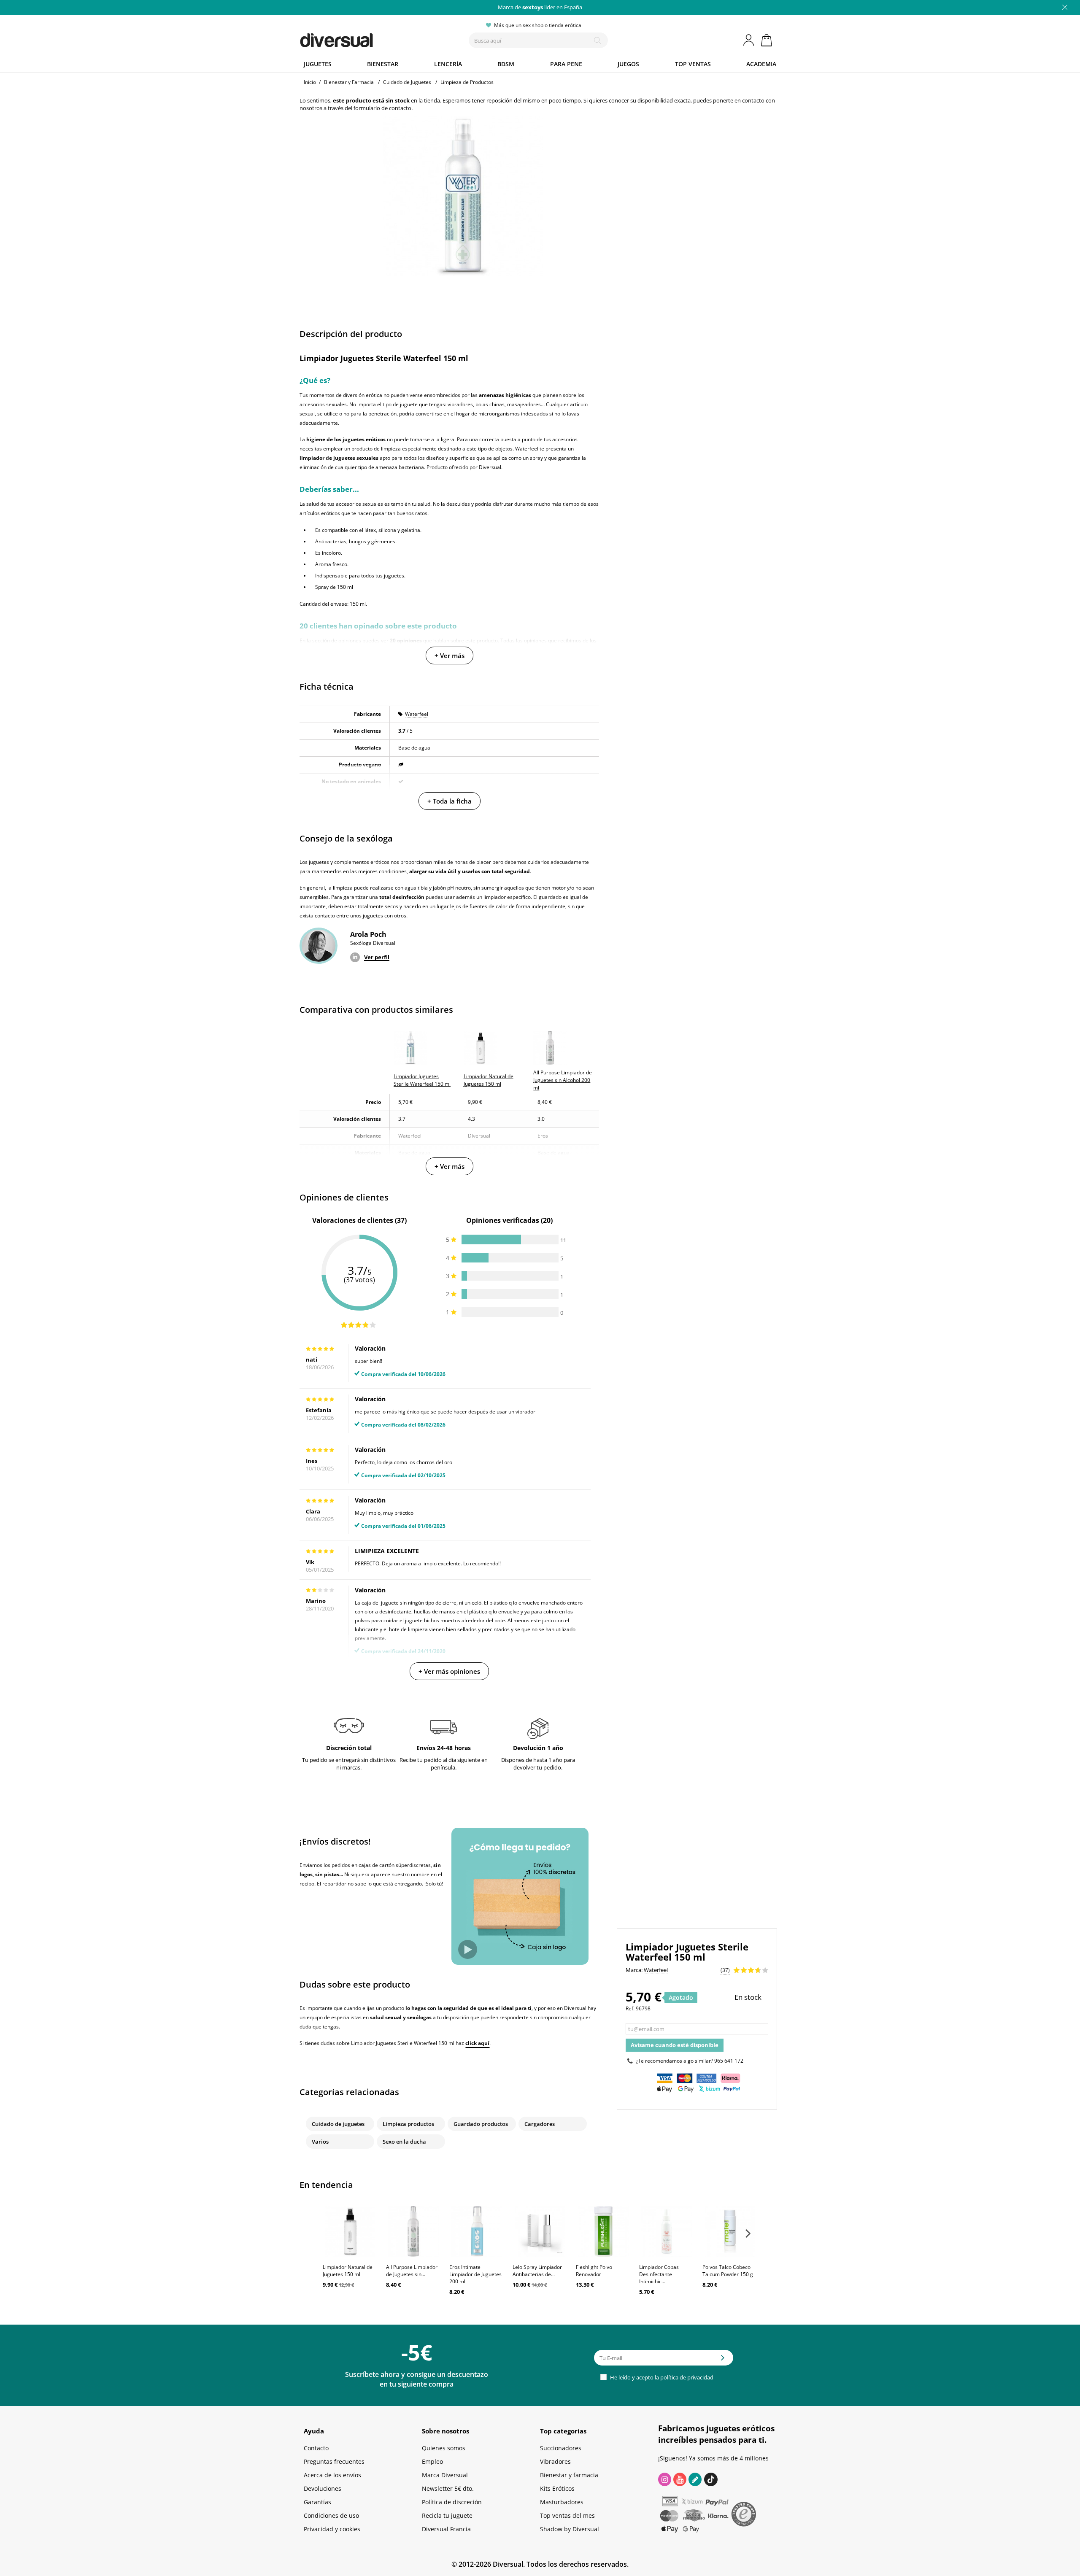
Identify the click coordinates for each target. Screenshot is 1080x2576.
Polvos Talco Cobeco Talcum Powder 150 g (728, 2271)
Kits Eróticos (557, 2488)
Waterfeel (417, 714)
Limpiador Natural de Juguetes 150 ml (348, 2271)
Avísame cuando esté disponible (675, 2045)
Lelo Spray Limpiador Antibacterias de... (537, 2271)
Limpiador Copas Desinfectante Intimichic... (659, 2274)
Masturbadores (562, 2502)
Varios (320, 2142)
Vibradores (555, 2461)
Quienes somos (444, 2448)
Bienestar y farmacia (569, 2475)
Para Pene (566, 64)
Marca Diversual (445, 2475)
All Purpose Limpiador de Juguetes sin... (412, 2271)
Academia (761, 64)
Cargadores (540, 2124)
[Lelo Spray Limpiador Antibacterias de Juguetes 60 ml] (540, 2231)
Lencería (448, 64)
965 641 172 (729, 2061)
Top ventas (693, 64)
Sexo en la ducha (404, 2142)
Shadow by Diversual (570, 2529)
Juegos (628, 64)
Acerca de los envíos (332, 2475)
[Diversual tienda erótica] (367, 38)
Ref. (630, 2008)
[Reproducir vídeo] (468, 1949)
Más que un (540, 7)
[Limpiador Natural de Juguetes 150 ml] (350, 2231)
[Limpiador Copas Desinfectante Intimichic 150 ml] (667, 2231)
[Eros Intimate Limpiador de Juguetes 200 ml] (477, 2231)
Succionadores (561, 2448)
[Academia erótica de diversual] (695, 2479)
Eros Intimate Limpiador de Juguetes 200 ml (475, 2274)
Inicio (310, 82)
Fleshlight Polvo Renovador (594, 2271)
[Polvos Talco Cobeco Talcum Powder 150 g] (730, 2231)
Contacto (316, 2448)
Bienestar (383, 64)
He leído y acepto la (661, 2377)
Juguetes (318, 64)
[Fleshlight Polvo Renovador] (603, 2231)
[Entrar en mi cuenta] (749, 40)
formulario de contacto (382, 108)
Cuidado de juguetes (338, 2124)
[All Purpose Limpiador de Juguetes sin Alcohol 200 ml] (413, 2231)
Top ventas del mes (567, 2515)
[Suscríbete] (723, 2360)
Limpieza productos (408, 2124)
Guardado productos (481, 2124)
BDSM (506, 64)
